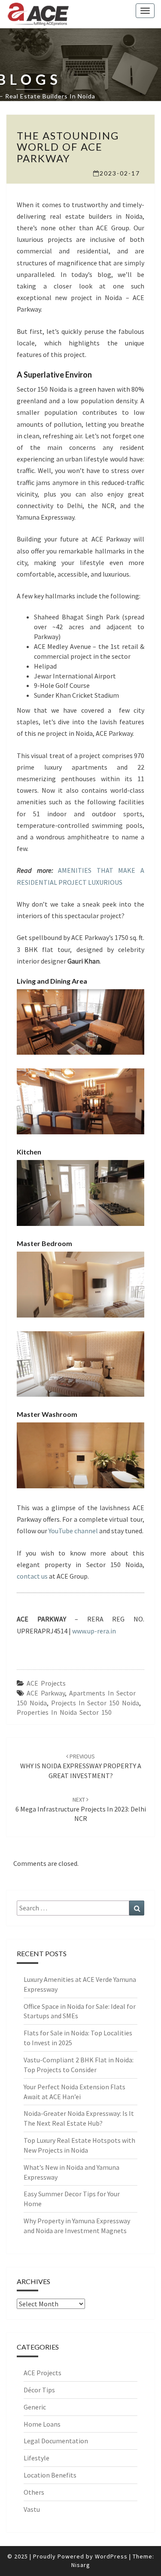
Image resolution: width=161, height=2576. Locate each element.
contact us (32, 1576)
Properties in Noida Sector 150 (64, 1712)
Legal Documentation (56, 2441)
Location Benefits (50, 2475)
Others (34, 2492)
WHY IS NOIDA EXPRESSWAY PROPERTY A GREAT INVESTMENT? (81, 1766)
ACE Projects (46, 1683)
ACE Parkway (46, 1693)
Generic (35, 2407)
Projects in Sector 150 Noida (95, 1703)
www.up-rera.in (94, 1631)
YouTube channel (73, 1531)
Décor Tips (39, 2390)
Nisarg (81, 2565)
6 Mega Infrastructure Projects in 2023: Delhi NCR (81, 1809)
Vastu (32, 2509)
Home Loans (42, 2424)
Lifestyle (36, 2458)
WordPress (111, 2556)
